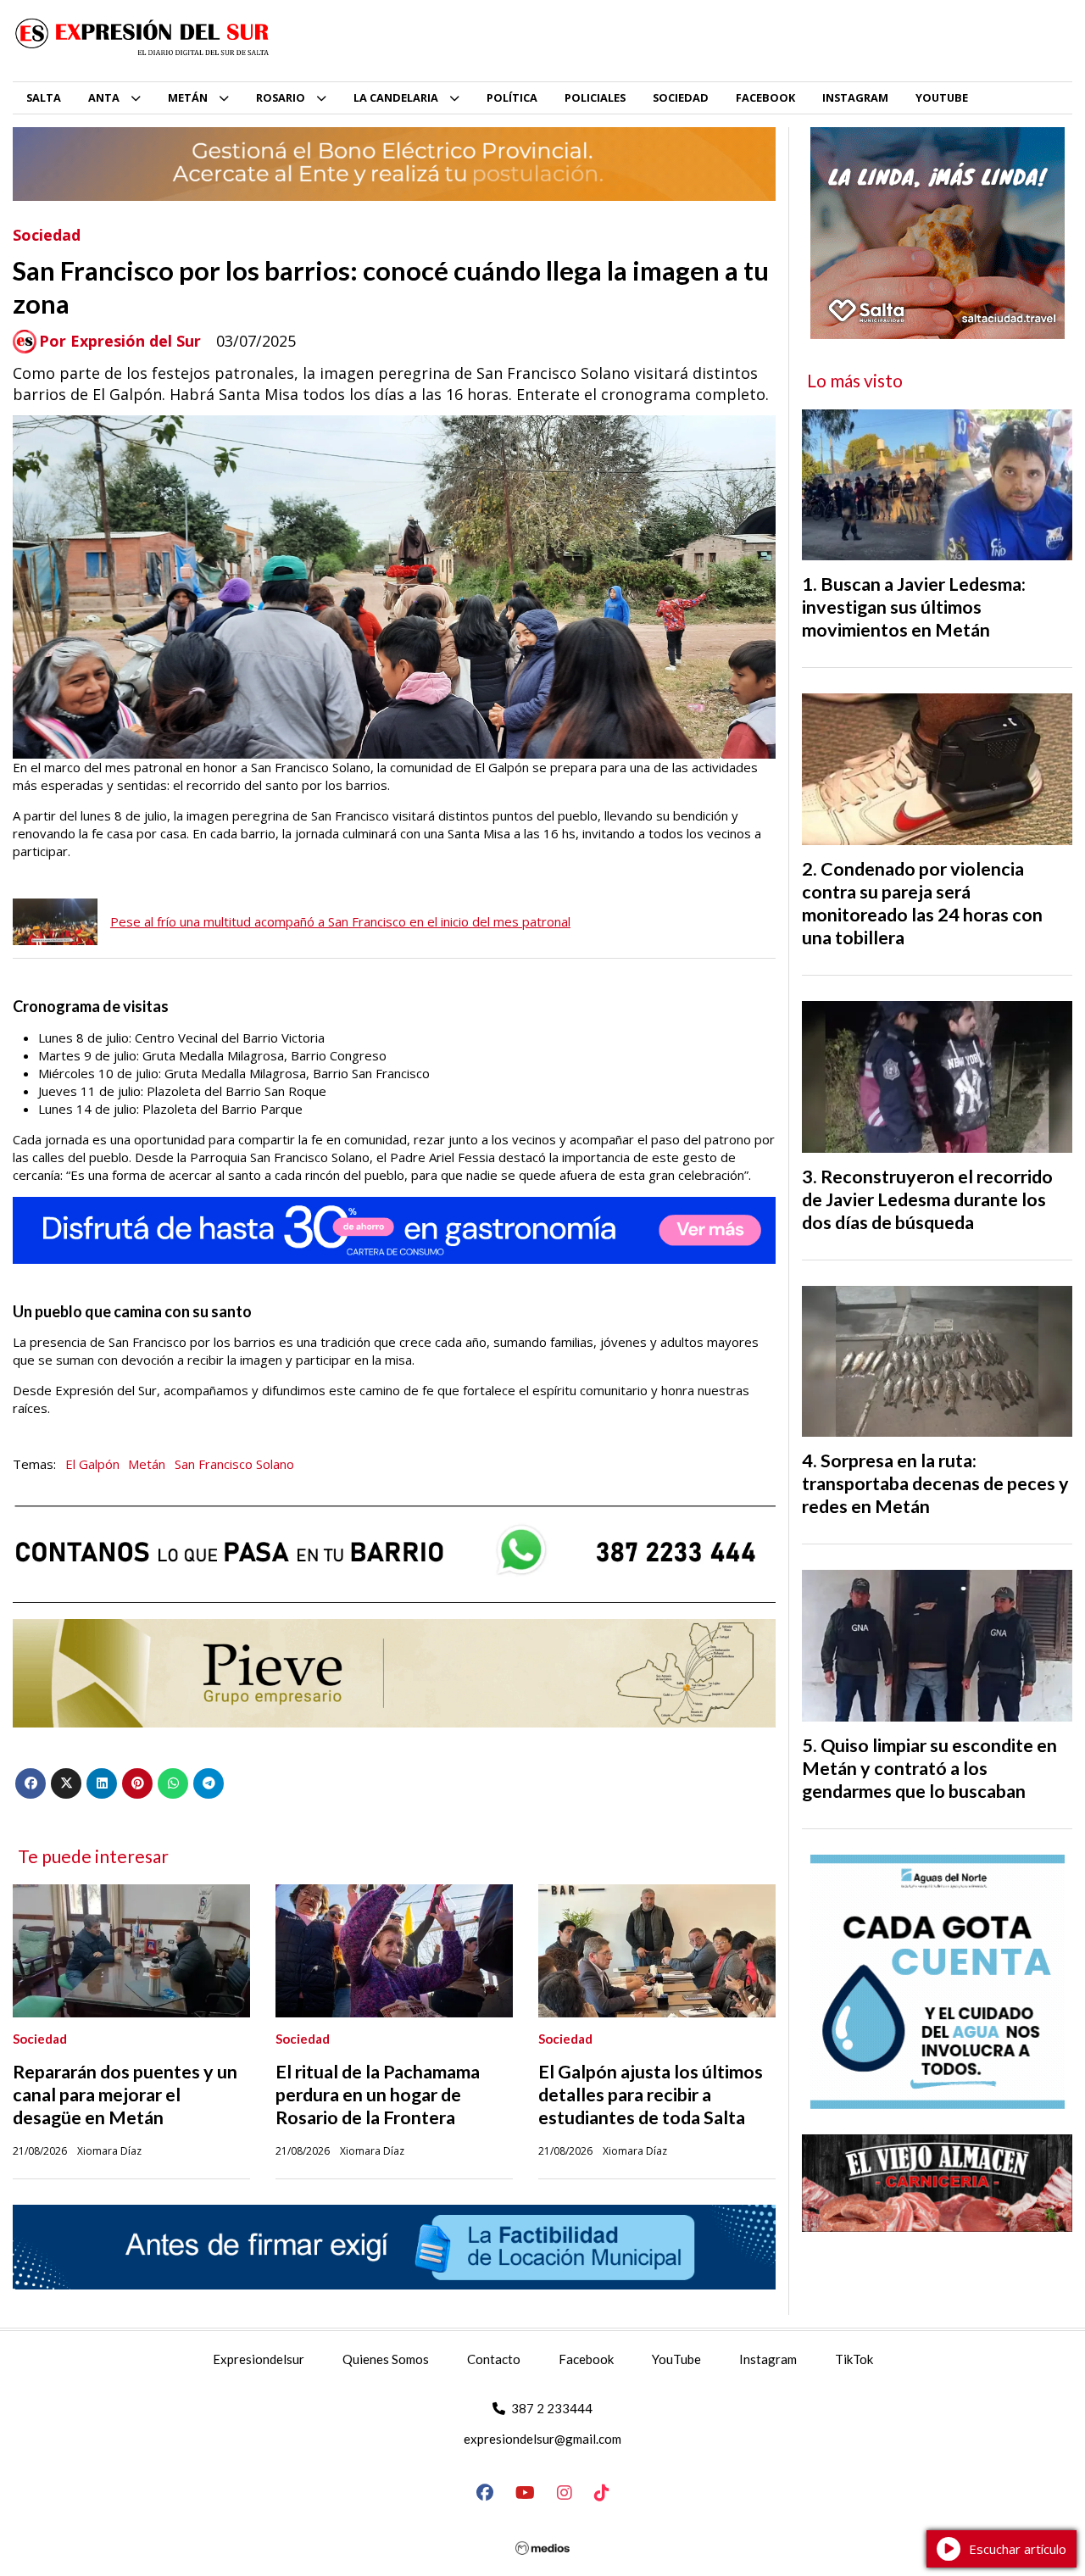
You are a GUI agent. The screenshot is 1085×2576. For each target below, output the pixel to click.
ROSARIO (281, 97)
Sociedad (47, 235)
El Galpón (92, 1464)
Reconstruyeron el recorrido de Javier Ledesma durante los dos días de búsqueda (927, 1199)
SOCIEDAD (681, 97)
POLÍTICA (512, 97)
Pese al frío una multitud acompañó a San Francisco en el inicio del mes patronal (340, 921)
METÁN (188, 97)
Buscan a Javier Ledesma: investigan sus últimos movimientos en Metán (914, 607)
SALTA (44, 97)
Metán (147, 1464)
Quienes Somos (386, 2359)
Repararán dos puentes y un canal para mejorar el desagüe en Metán (125, 2095)
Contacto (494, 2359)
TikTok (854, 2359)
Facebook (586, 2359)
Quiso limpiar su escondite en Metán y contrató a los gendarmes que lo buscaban (929, 1768)
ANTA (104, 97)
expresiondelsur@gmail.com (542, 2439)
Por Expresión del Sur (120, 341)
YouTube (676, 2359)
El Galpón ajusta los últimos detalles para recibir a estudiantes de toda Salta (651, 2095)
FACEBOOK (765, 97)
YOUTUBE (942, 97)
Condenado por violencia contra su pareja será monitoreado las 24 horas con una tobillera (922, 903)
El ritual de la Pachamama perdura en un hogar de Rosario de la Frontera (378, 2095)
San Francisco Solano (234, 1464)
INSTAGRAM (855, 97)
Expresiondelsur (259, 2359)
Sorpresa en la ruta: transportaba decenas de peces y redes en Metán (935, 1483)
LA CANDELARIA (396, 97)
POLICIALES (595, 97)
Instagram (768, 2359)
